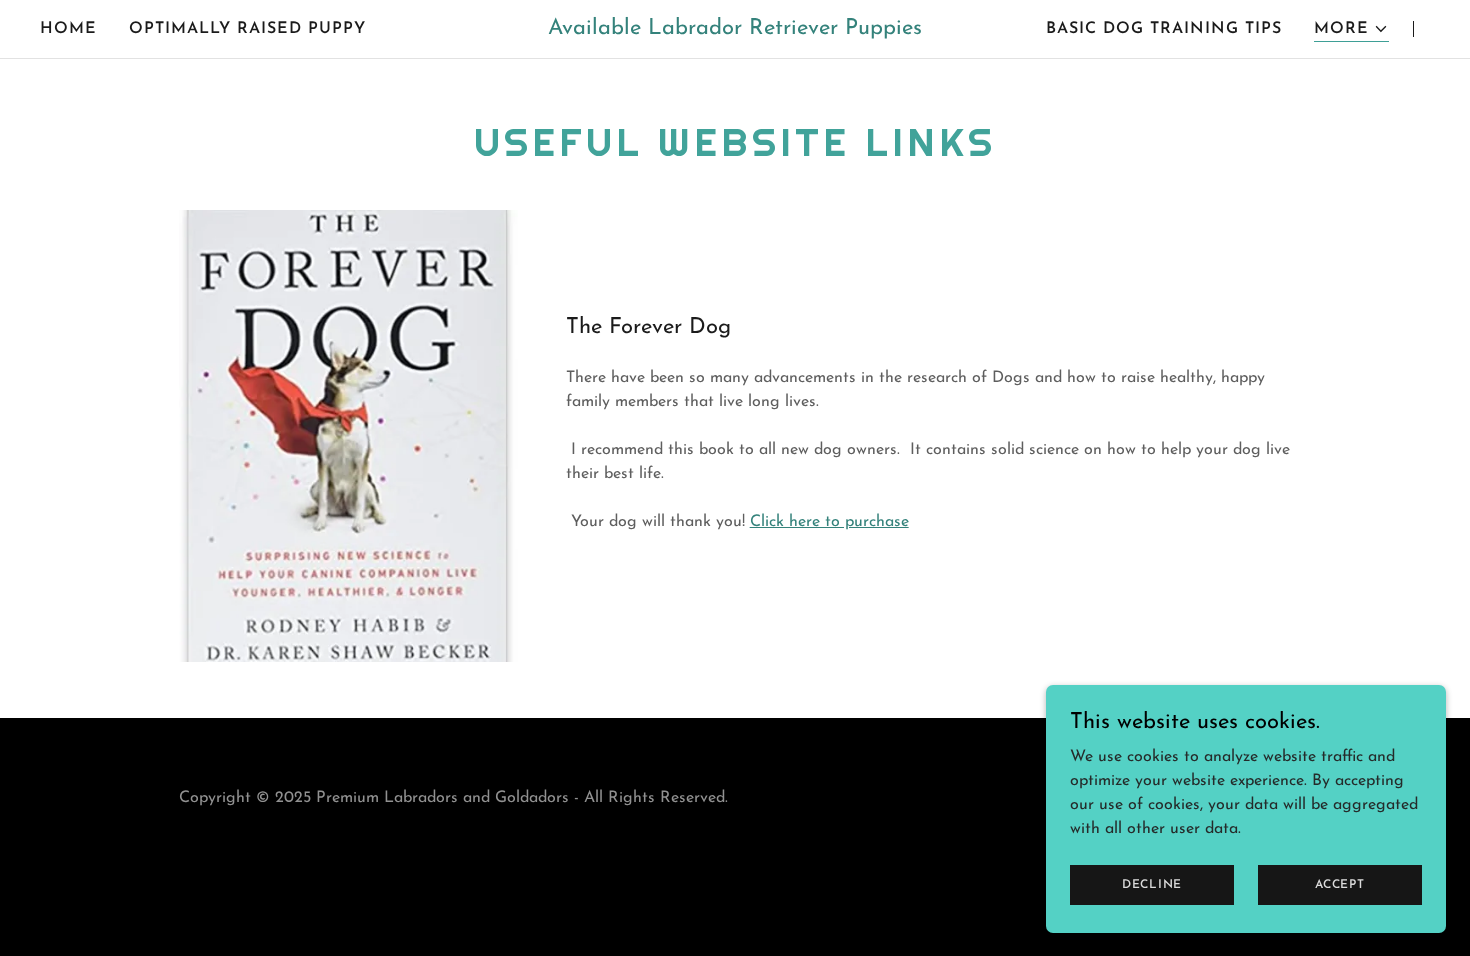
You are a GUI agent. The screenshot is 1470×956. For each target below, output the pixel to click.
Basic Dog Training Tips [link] (1164, 29)
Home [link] (68, 29)
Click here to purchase (829, 522)
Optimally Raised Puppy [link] (247, 29)
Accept (1340, 884)
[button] (1351, 29)
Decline (1152, 884)
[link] (734, 30)
